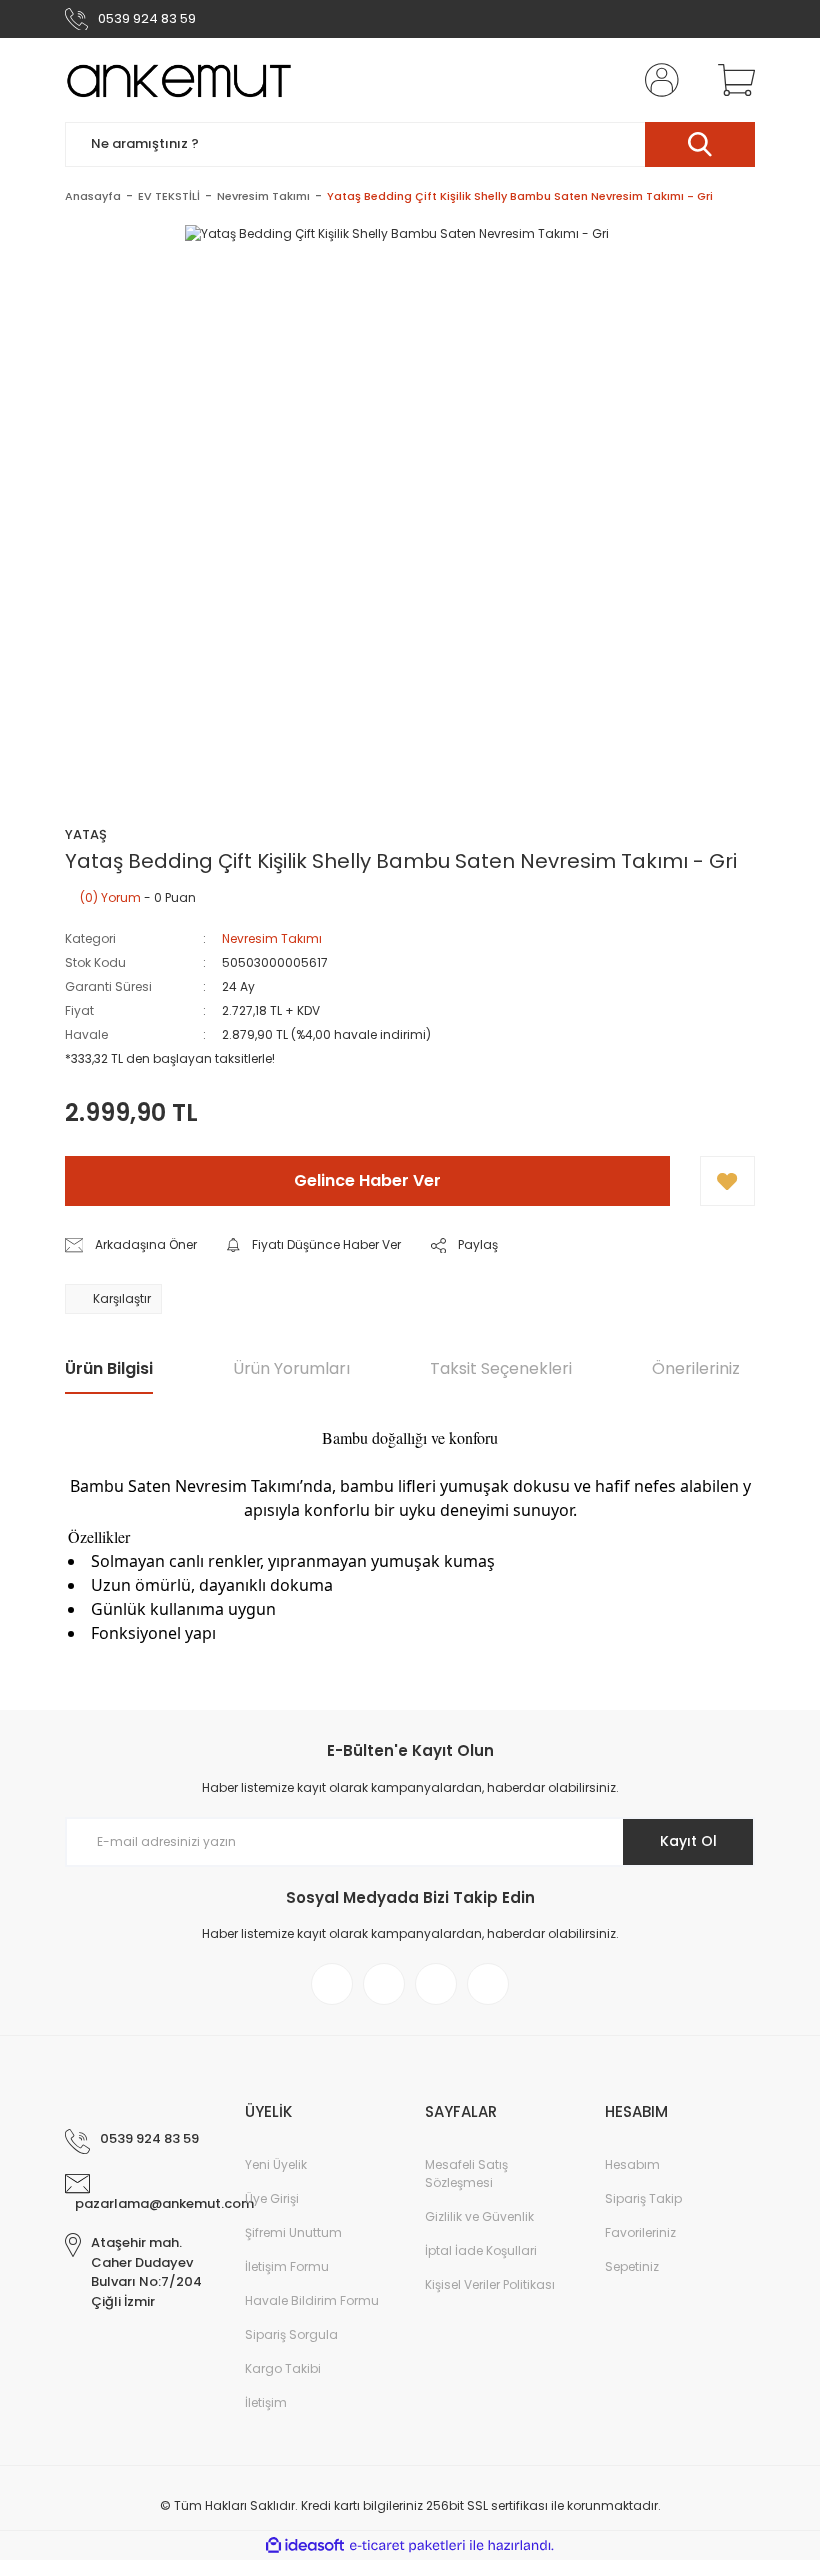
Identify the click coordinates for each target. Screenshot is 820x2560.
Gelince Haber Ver (367, 1180)
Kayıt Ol (688, 1841)
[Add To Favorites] (727, 1181)
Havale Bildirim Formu (312, 2300)
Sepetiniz (632, 2266)
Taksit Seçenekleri (501, 1368)
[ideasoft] (305, 2545)
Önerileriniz (696, 1368)
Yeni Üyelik (276, 2164)
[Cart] (732, 80)
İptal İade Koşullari (481, 2250)
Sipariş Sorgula (291, 2334)
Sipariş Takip (643, 2198)
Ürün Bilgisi (109, 1368)
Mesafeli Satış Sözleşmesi (466, 2173)
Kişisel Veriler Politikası (490, 2284)
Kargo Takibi (283, 2368)
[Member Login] (658, 80)
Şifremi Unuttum (293, 2232)
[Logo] (178, 80)
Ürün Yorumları (291, 1368)
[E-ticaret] (407, 2546)
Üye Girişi (272, 2198)
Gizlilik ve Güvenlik (479, 2216)
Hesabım (632, 2164)
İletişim (266, 2402)
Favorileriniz (640, 2232)
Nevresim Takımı (272, 938)
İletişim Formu (287, 2266)
